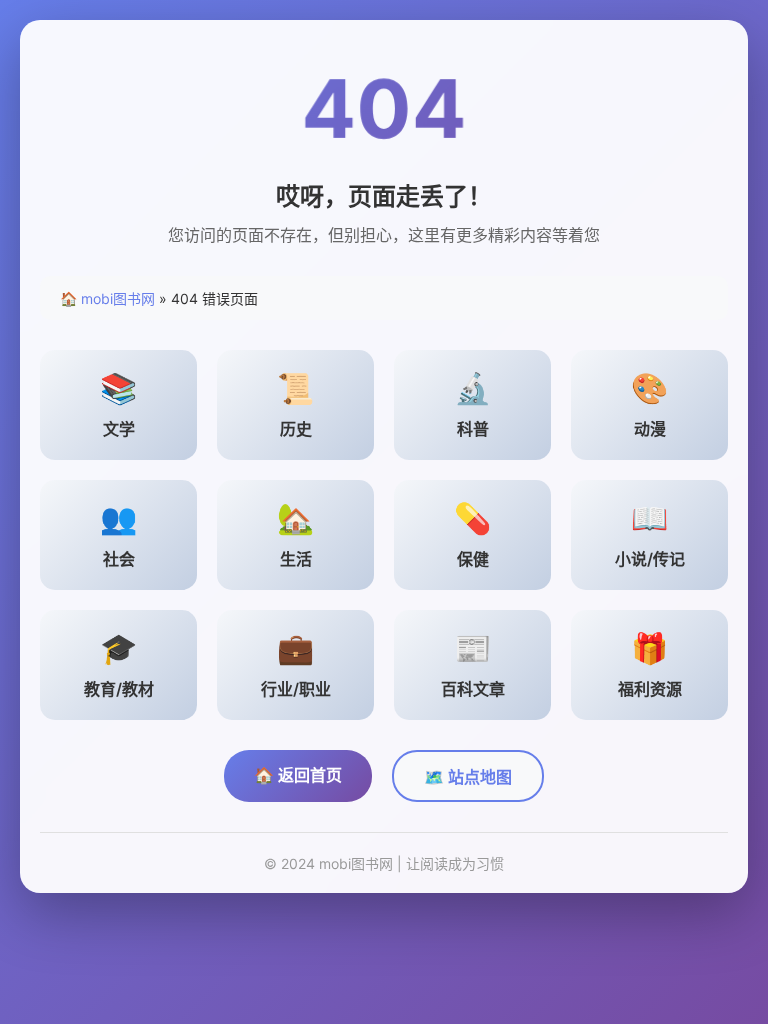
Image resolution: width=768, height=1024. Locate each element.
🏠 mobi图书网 (107, 298)
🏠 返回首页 (298, 775)
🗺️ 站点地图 (468, 777)
